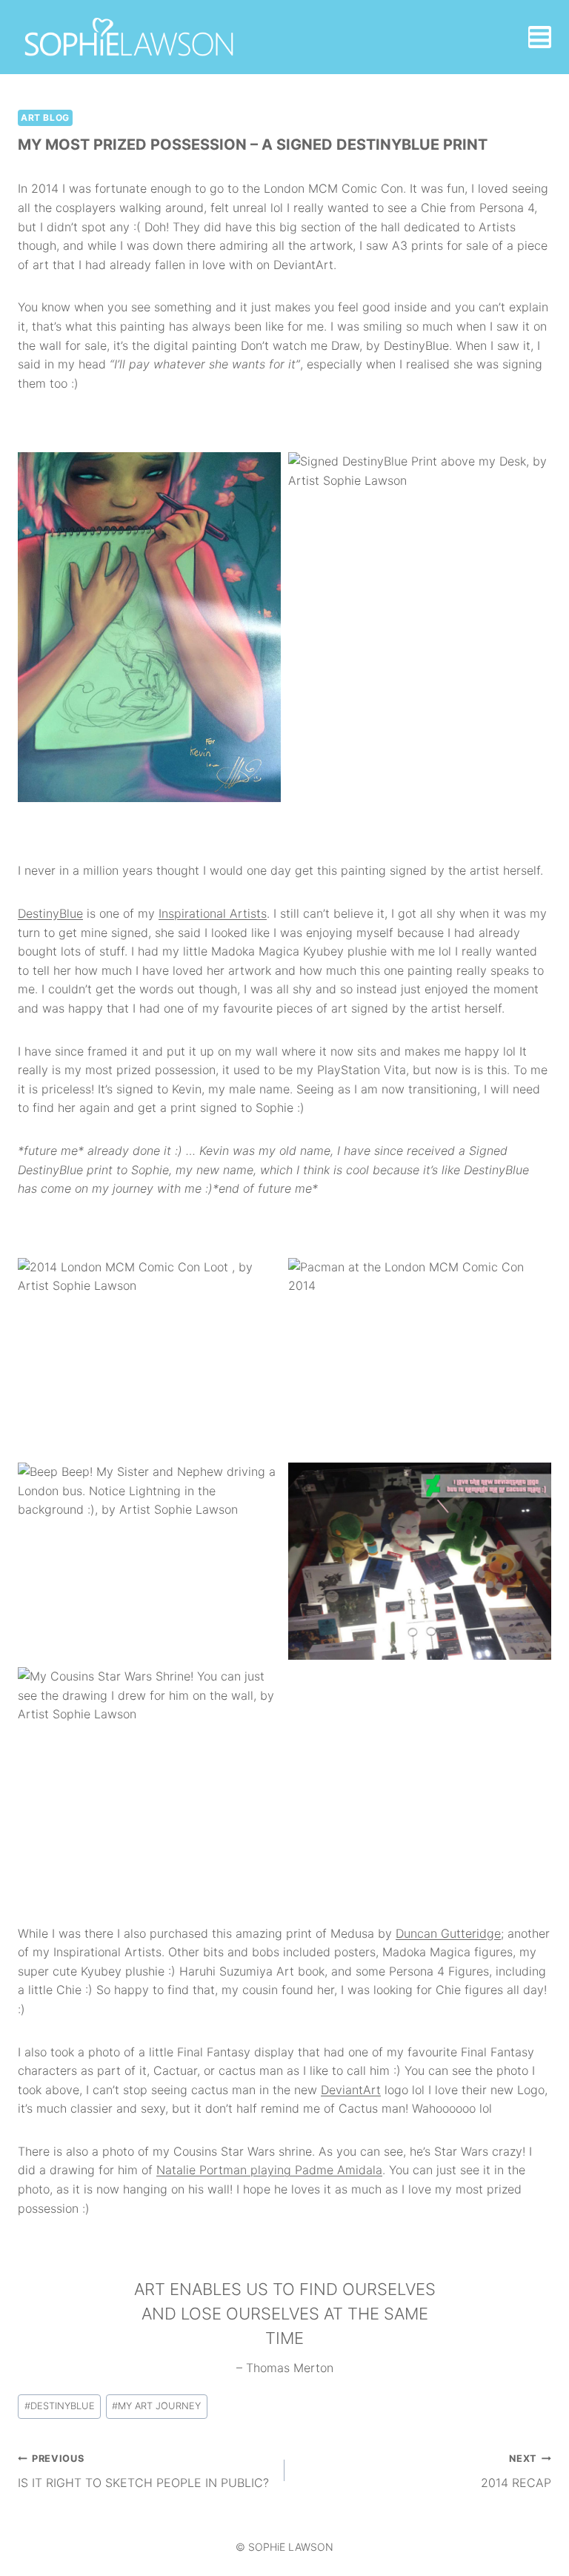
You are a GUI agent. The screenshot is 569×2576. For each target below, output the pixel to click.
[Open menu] (540, 37)
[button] (149, 627)
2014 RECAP (516, 2471)
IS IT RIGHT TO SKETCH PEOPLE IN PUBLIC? (143, 2471)
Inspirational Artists (213, 913)
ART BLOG (45, 117)
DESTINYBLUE (60, 2406)
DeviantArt (351, 2090)
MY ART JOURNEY (156, 2406)
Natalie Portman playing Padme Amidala (269, 2170)
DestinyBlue (50, 913)
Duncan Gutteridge (448, 1933)
